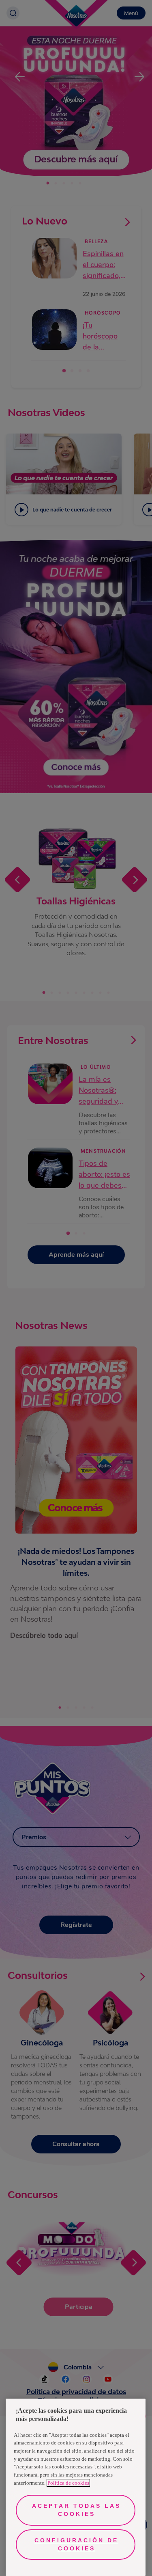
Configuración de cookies (76, 2544)
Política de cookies (68, 2483)
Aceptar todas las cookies (76, 2510)
